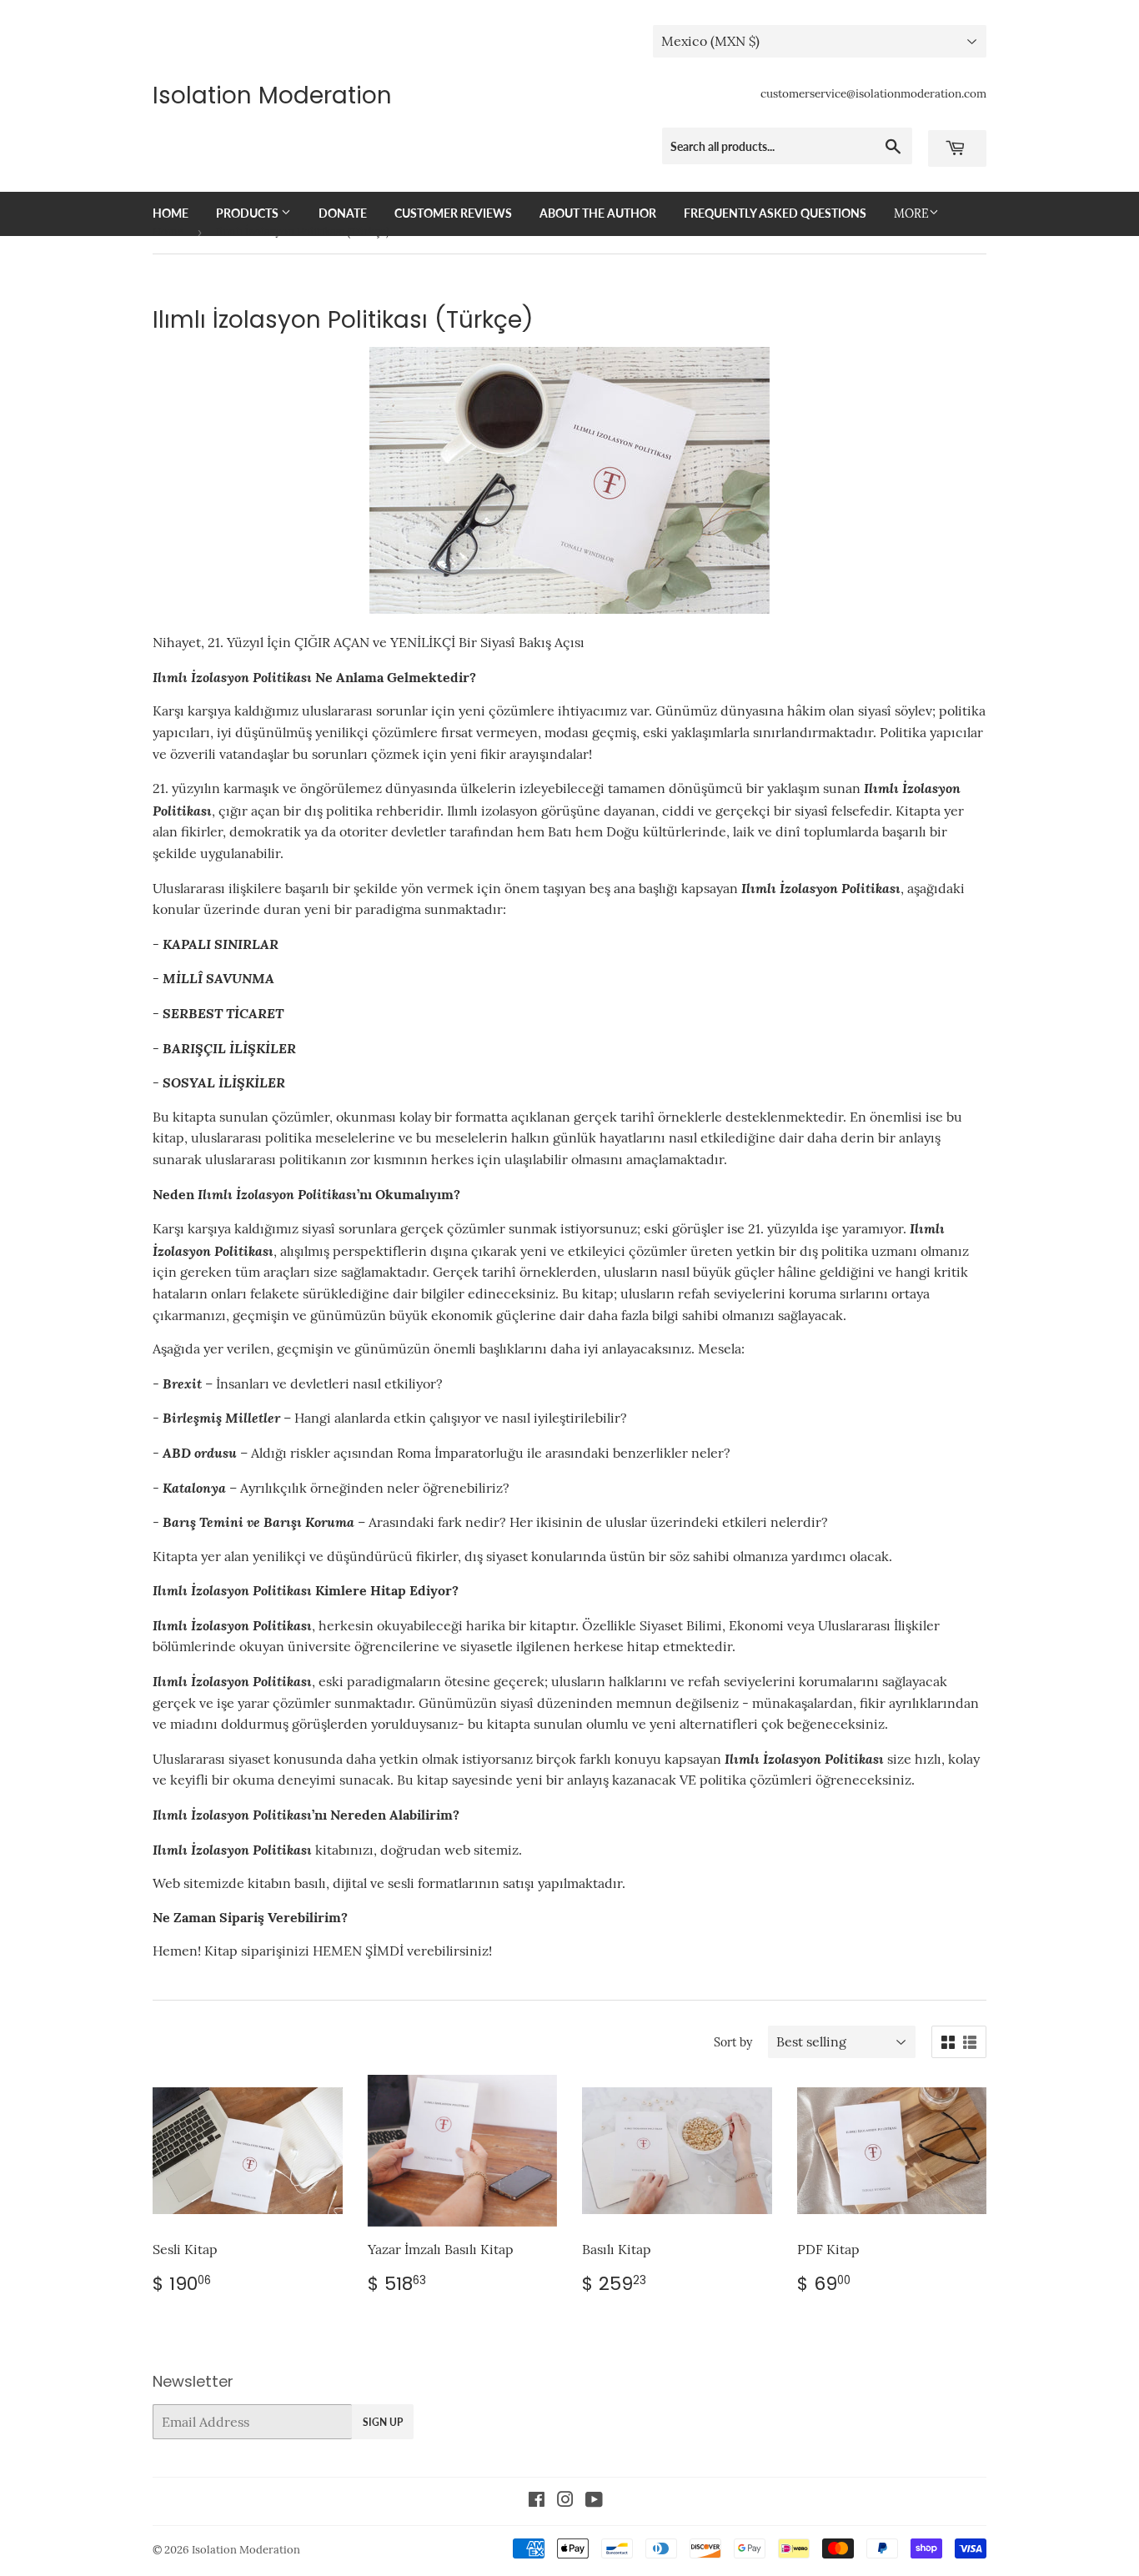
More (911, 213)
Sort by (733, 2042)
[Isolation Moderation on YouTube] (594, 2501)
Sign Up (383, 2422)
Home (171, 213)
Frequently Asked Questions (775, 213)
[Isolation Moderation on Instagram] (565, 2501)
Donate (343, 213)
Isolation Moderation (272, 96)
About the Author (598, 213)
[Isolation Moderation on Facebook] (537, 2501)
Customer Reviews (453, 213)
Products (248, 213)
